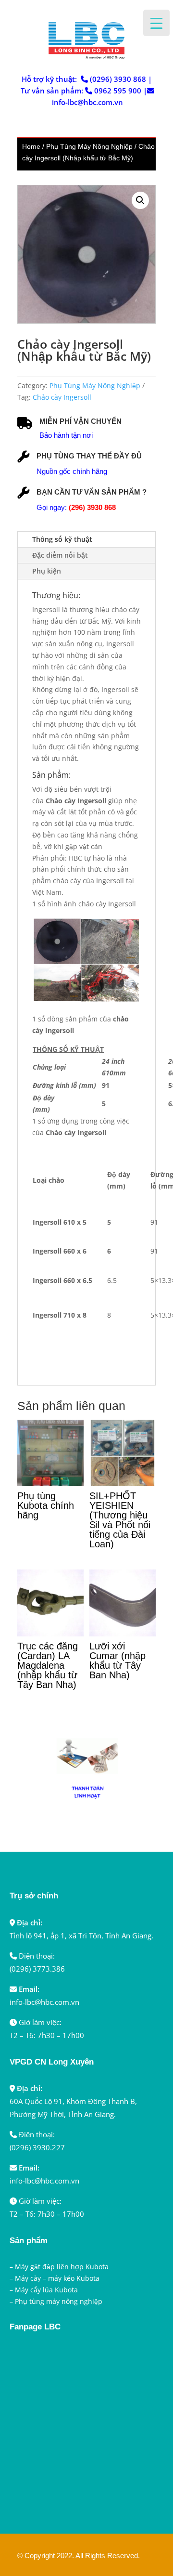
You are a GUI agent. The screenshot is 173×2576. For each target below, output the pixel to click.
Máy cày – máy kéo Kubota (57, 2278)
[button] (140, 200)
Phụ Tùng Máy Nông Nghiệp (89, 146)
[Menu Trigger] (156, 23)
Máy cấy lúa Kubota (46, 2290)
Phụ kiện (47, 571)
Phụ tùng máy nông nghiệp (59, 2301)
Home (31, 146)
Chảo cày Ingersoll (62, 397)
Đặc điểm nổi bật (60, 555)
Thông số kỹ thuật (62, 539)
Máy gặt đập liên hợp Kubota (62, 2267)
